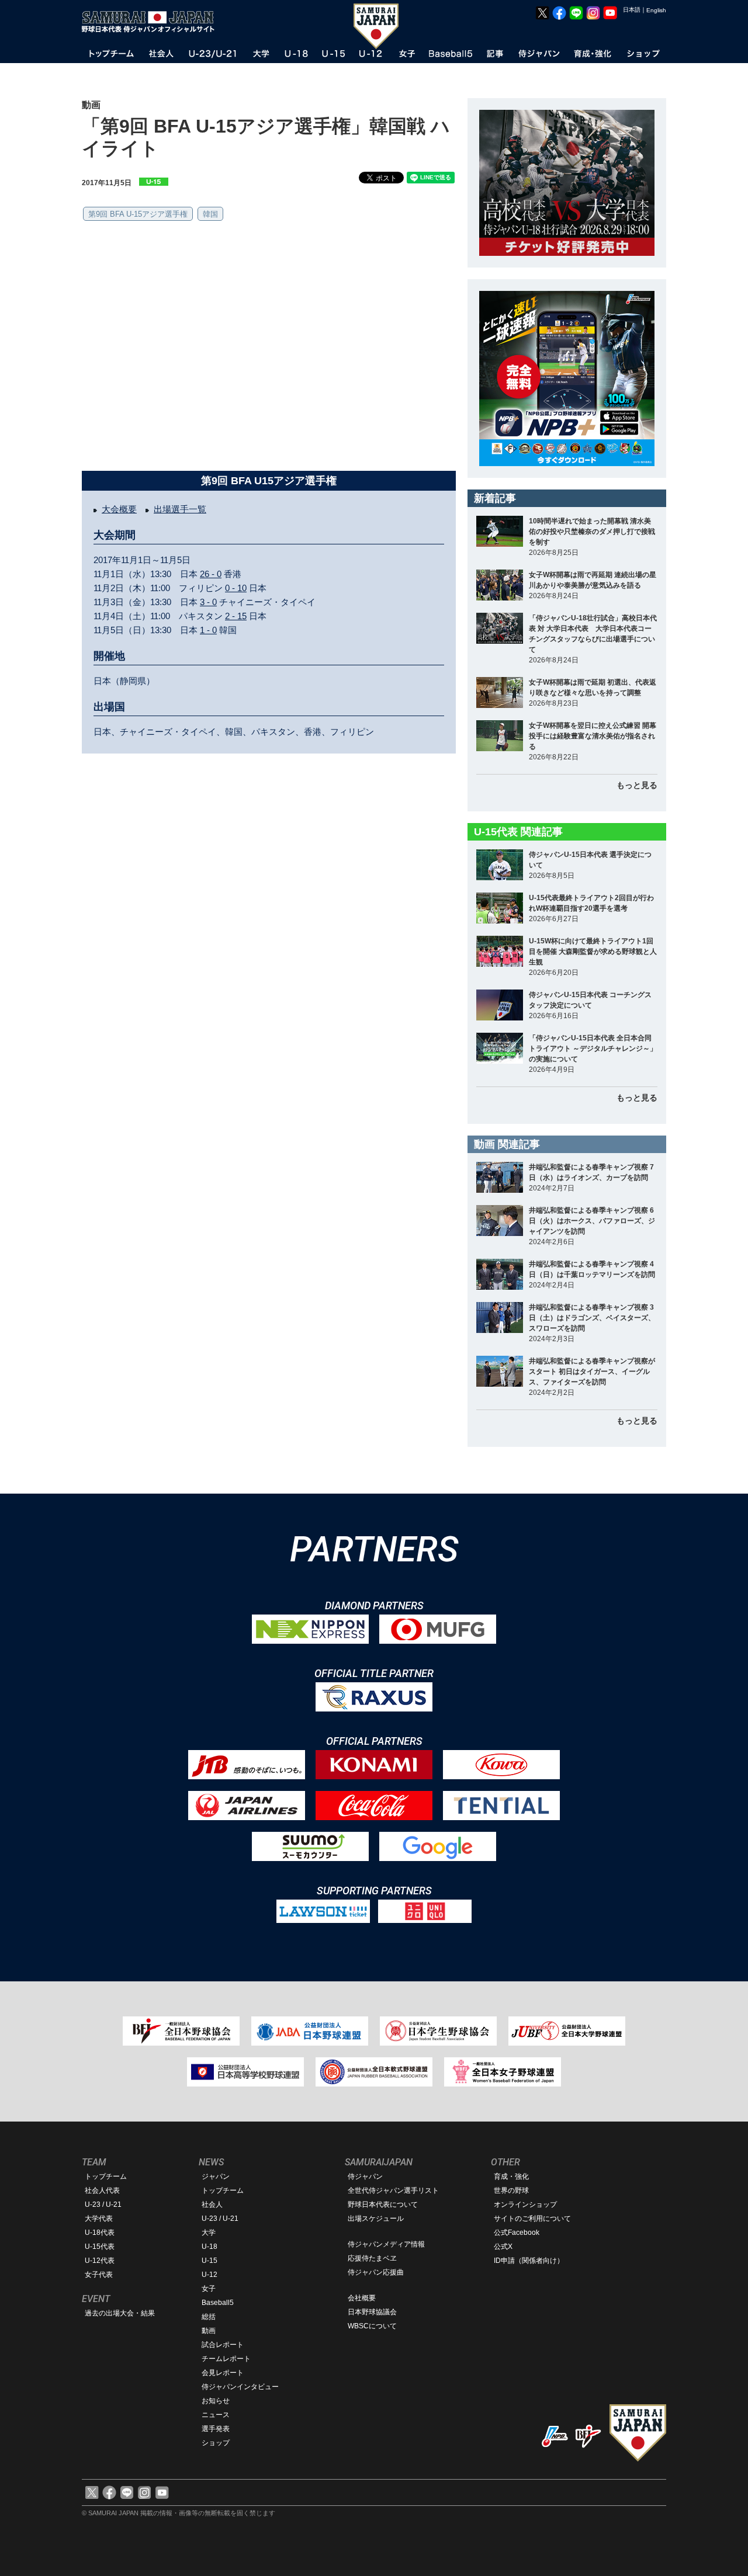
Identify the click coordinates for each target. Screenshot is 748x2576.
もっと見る (637, 785)
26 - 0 (211, 574)
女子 (209, 2289)
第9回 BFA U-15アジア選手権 (138, 214)
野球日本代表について (383, 2204)
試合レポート (223, 2345)
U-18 (209, 2247)
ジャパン (216, 2176)
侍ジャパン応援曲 (376, 2272)
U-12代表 (100, 2261)
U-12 (209, 2275)
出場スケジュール (376, 2219)
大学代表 (99, 2219)
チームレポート (226, 2359)
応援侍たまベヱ (372, 2258)
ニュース (216, 2415)
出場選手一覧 (180, 509)
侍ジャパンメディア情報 (386, 2244)
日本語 (632, 10)
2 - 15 (236, 616)
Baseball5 (218, 2303)
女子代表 (99, 2275)
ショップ (216, 2443)
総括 (209, 2317)
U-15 (209, 2261)
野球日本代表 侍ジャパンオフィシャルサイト (152, 22)
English (656, 10)
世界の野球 (511, 2190)
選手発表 (216, 2429)
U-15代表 (100, 2247)
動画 (209, 2331)
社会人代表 (102, 2190)
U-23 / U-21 (103, 2204)
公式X (503, 2247)
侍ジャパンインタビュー (240, 2387)
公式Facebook (517, 2233)
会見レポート (223, 2373)
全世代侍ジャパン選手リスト (393, 2190)
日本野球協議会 (372, 2312)
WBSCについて (372, 2326)
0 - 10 (236, 588)
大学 (209, 2233)
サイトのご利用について (532, 2219)
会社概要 (362, 2298)
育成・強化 (511, 2176)
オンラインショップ (525, 2204)
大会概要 (119, 509)
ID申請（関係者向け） (529, 2261)
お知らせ (216, 2401)
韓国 (210, 214)
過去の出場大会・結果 (120, 2313)
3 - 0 (208, 602)
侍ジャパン (365, 2176)
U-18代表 (100, 2233)
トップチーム (106, 2176)
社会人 (212, 2204)
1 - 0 (208, 630)
